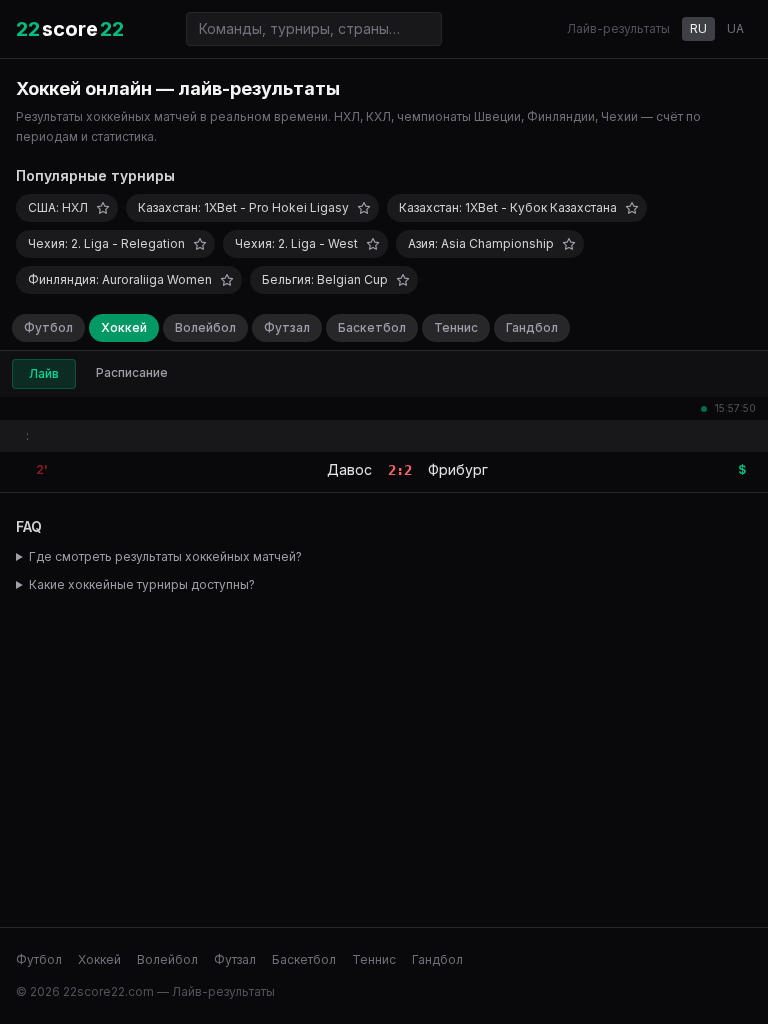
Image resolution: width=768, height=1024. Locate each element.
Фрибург (458, 469)
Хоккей (124, 327)
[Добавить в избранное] (103, 208)
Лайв (44, 373)
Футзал (287, 327)
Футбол (48, 327)
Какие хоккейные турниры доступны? (142, 584)
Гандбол (532, 327)
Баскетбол (372, 327)
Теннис (456, 327)
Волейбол (205, 327)
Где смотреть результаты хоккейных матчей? (165, 556)
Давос (349, 469)
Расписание (132, 372)
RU (698, 28)
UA (735, 28)
